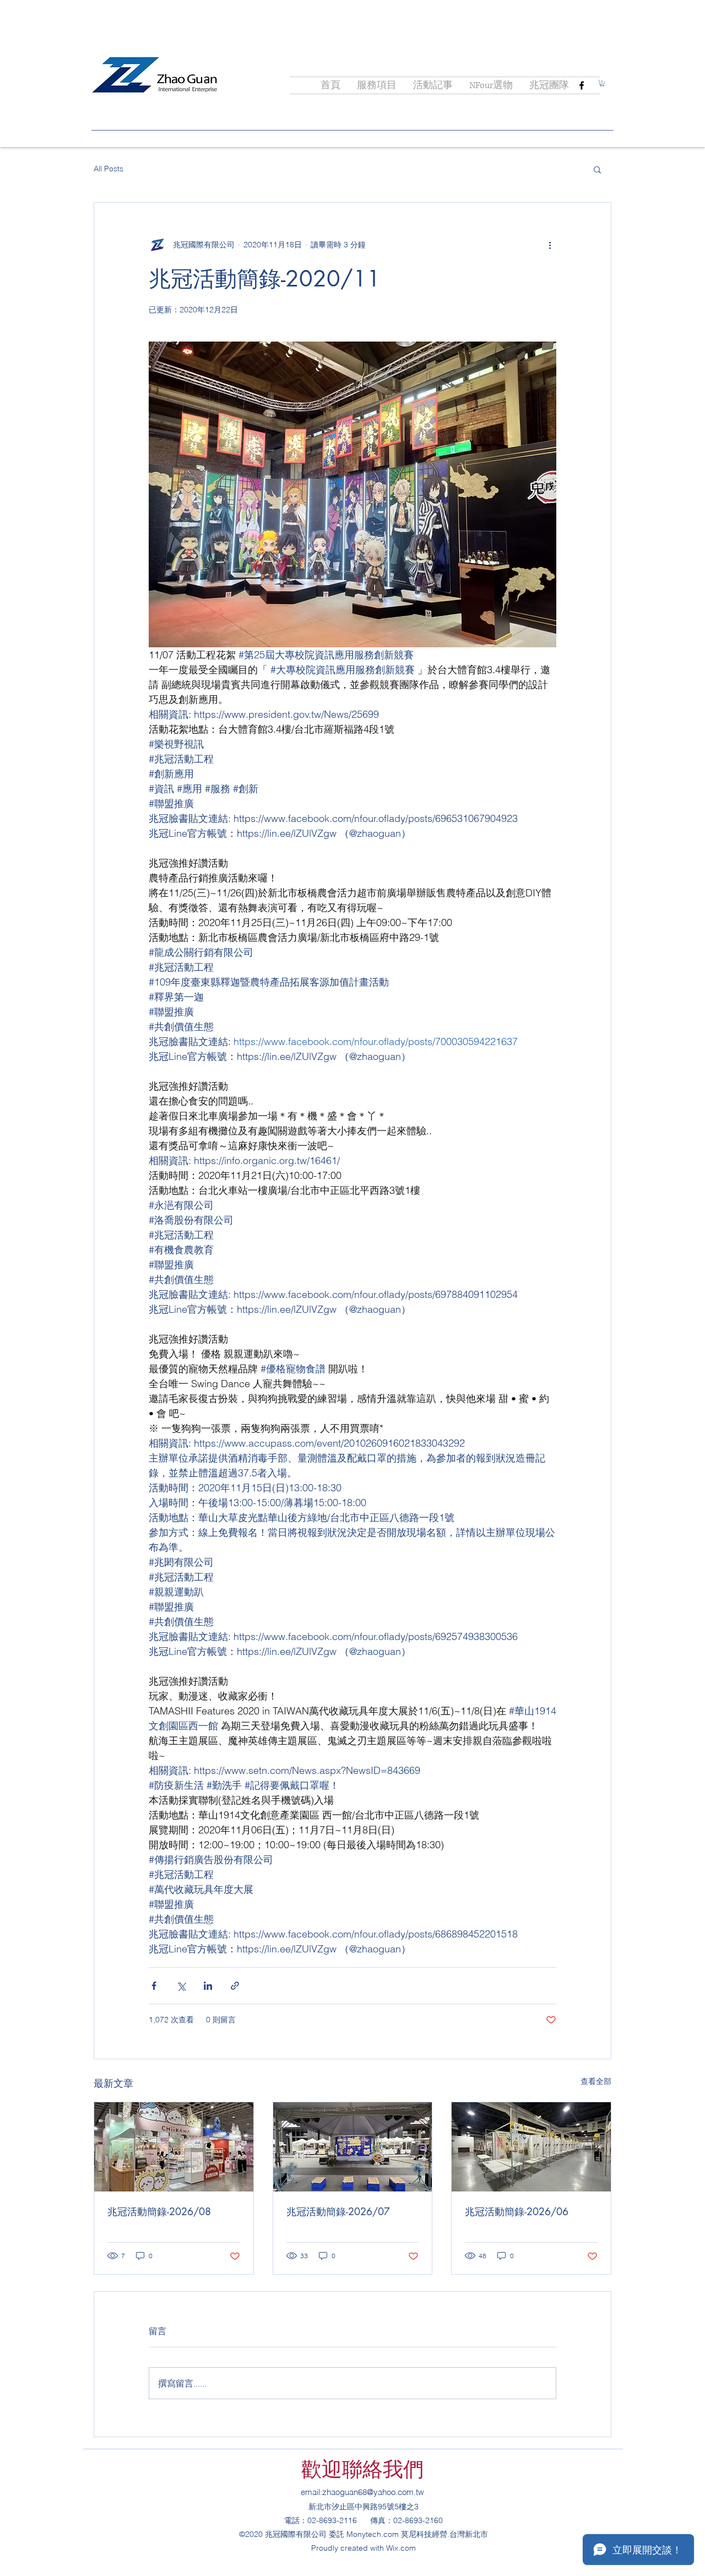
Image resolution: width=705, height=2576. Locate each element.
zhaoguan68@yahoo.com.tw (373, 2492)
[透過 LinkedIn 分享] (208, 1986)
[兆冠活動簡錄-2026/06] (531, 2147)
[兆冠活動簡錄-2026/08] (174, 2147)
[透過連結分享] (235, 1986)
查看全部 (596, 2081)
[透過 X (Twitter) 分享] (181, 1986)
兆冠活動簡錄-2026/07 (338, 2211)
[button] (602, 83)
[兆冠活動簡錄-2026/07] (353, 2147)
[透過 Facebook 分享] (154, 1986)
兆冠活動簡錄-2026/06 (517, 2211)
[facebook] (582, 85)
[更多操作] (550, 245)
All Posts (109, 169)
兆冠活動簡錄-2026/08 (159, 2211)
